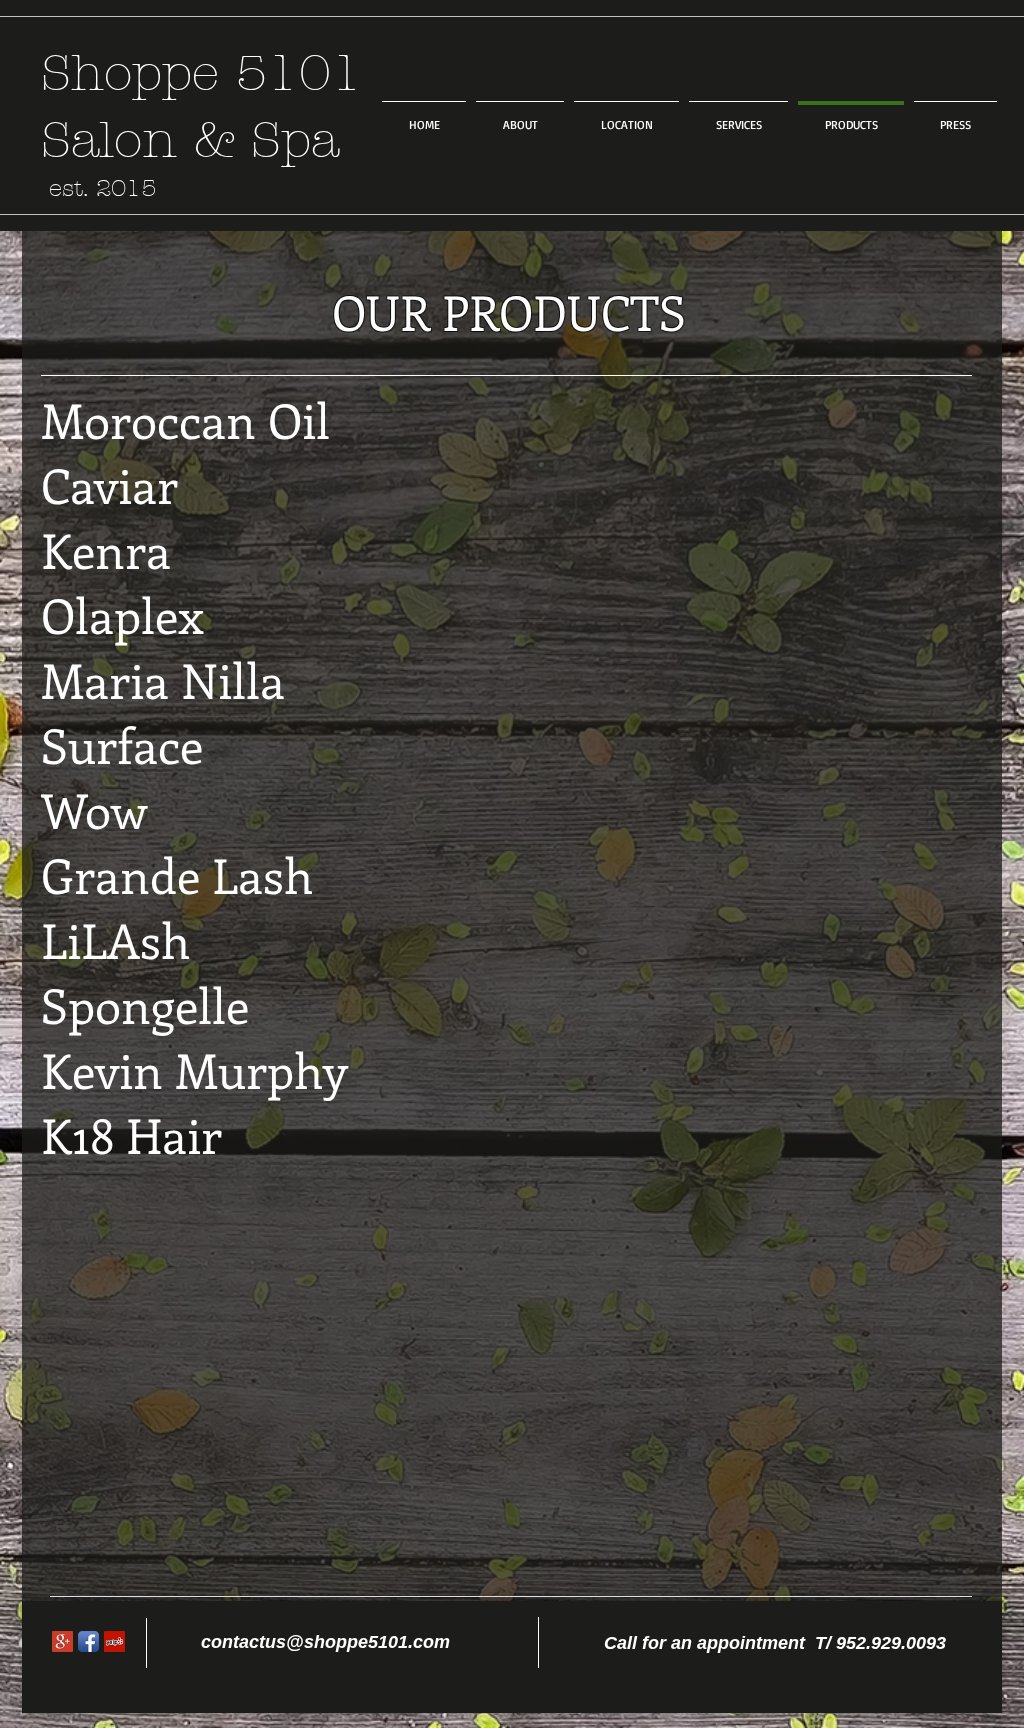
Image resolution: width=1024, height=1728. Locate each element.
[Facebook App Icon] (88, 1641)
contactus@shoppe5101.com (325, 1642)
